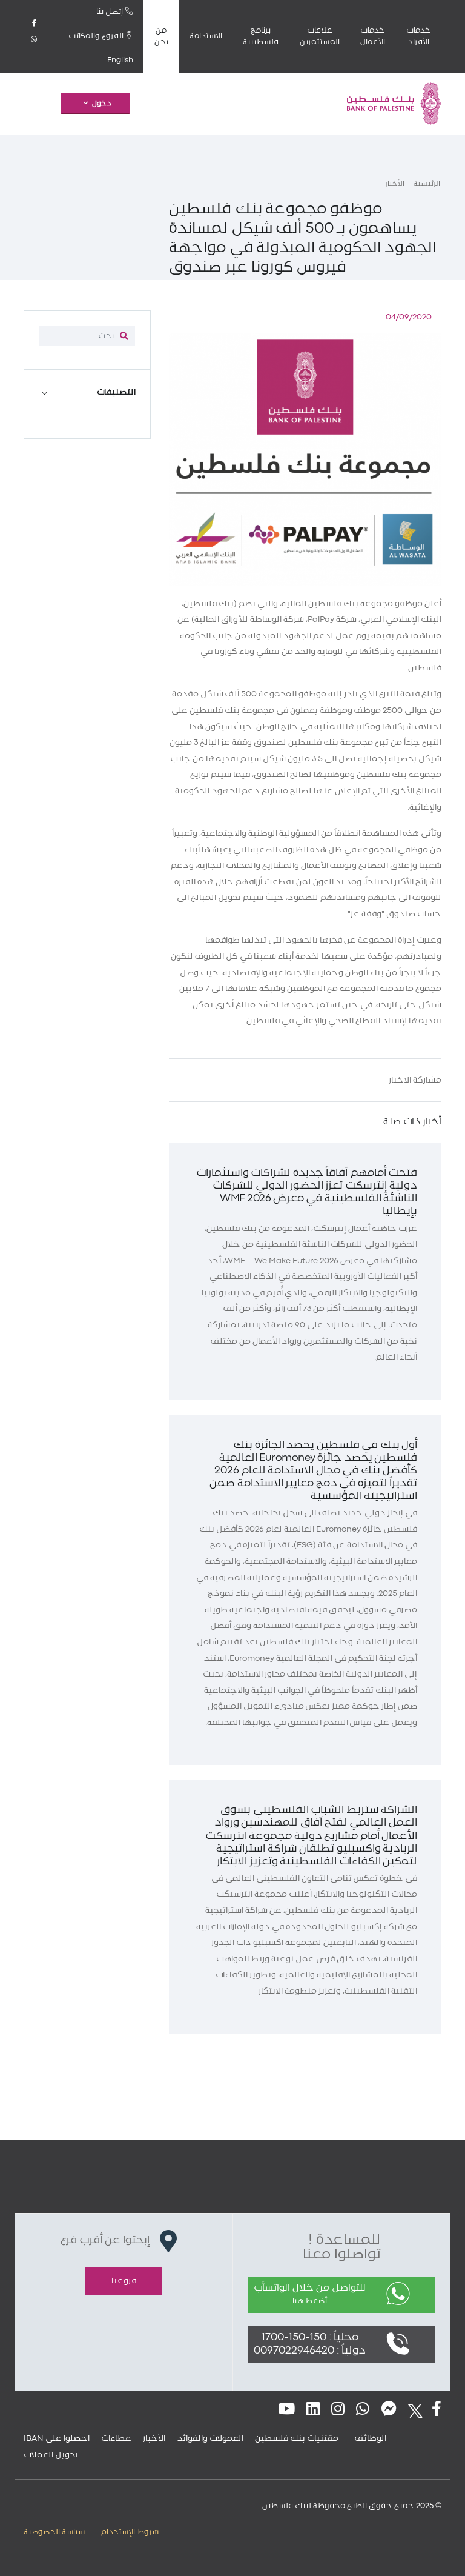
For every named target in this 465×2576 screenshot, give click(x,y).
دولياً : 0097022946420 (310, 2351)
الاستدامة (206, 36)
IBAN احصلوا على (57, 2438)
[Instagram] (338, 2410)
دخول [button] (102, 104)
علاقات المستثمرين (320, 36)
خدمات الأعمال (373, 36)
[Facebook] (34, 28)
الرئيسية (427, 184)
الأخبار (395, 184)
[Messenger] (389, 2410)
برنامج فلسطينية (261, 36)
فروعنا (124, 2281)
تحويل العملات (51, 2455)
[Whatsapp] (34, 44)
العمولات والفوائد (210, 2438)
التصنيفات (116, 392)
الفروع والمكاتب (97, 36)
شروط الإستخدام (130, 2532)
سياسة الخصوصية (54, 2532)
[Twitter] (412, 2410)
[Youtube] (286, 2410)
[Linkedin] (313, 2410)
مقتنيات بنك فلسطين (297, 2438)
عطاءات (116, 2438)
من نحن (161, 36)
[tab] (87, 392)
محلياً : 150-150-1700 (310, 2337)
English (120, 60)
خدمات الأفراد (419, 36)
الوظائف (371, 2438)
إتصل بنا (111, 12)
